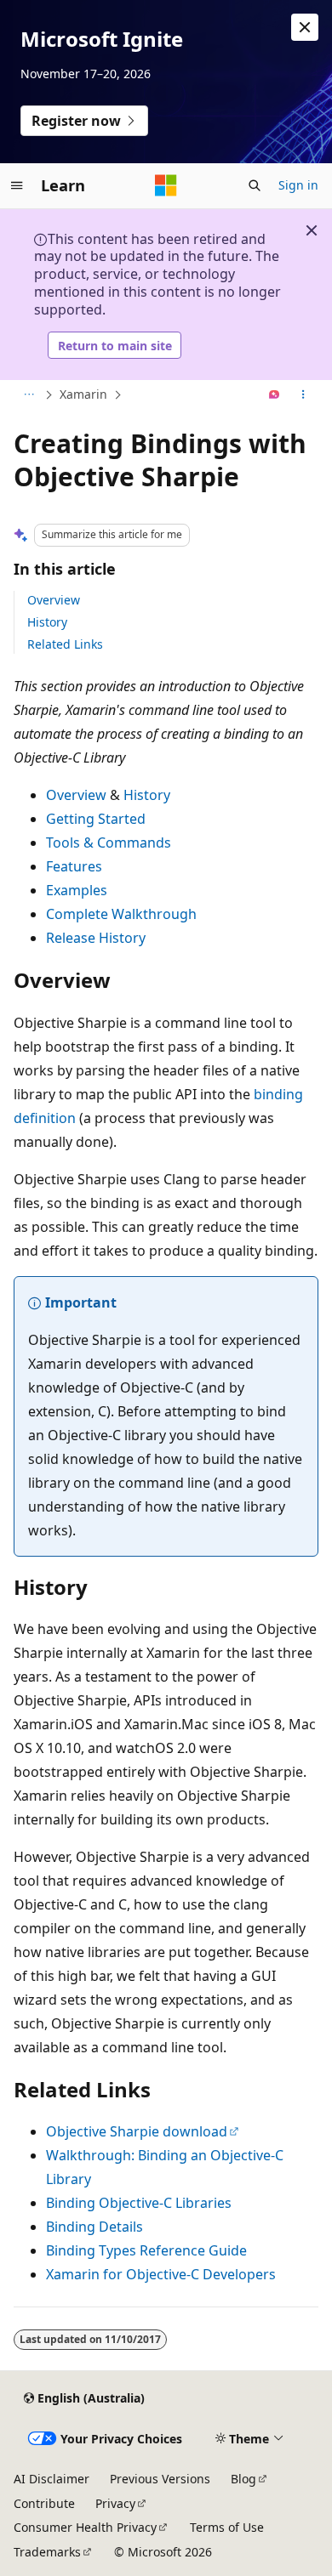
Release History (96, 938)
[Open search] (255, 185)
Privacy (115, 2503)
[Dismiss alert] (305, 27)
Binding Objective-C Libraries (139, 2203)
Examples (77, 890)
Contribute (44, 2503)
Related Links (65, 644)
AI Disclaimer (52, 2479)
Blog (243, 2479)
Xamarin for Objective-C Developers (161, 2274)
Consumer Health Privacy (85, 2527)
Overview (54, 600)
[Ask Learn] (275, 395)
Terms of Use (227, 2527)
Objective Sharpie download (137, 2131)
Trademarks (47, 2552)
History (47, 622)
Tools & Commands (109, 843)
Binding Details (94, 2227)
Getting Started (96, 819)
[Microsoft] (166, 185)
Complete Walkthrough (121, 914)
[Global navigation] (17, 185)
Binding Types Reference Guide (146, 2250)
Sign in (298, 185)
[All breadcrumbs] (29, 395)
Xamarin (83, 394)
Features (74, 866)
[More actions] (303, 395)
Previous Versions (160, 2479)
